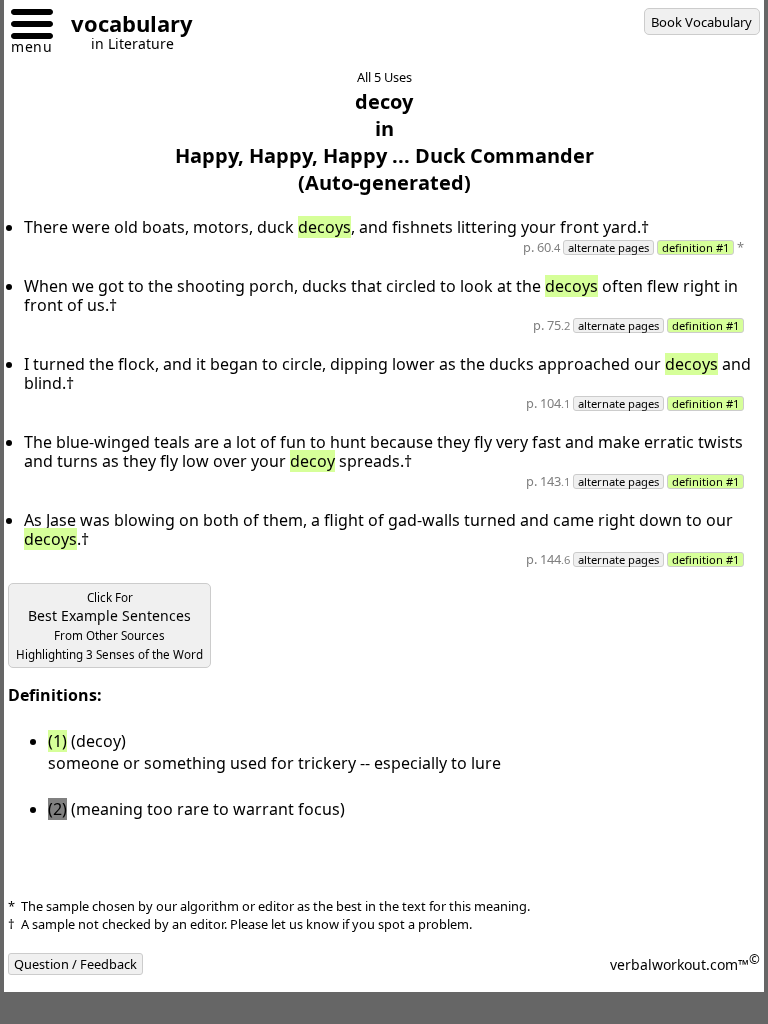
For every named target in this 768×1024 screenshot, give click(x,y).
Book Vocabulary (701, 22)
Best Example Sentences (109, 626)
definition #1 (695, 247)
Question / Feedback (75, 964)
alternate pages (608, 247)
